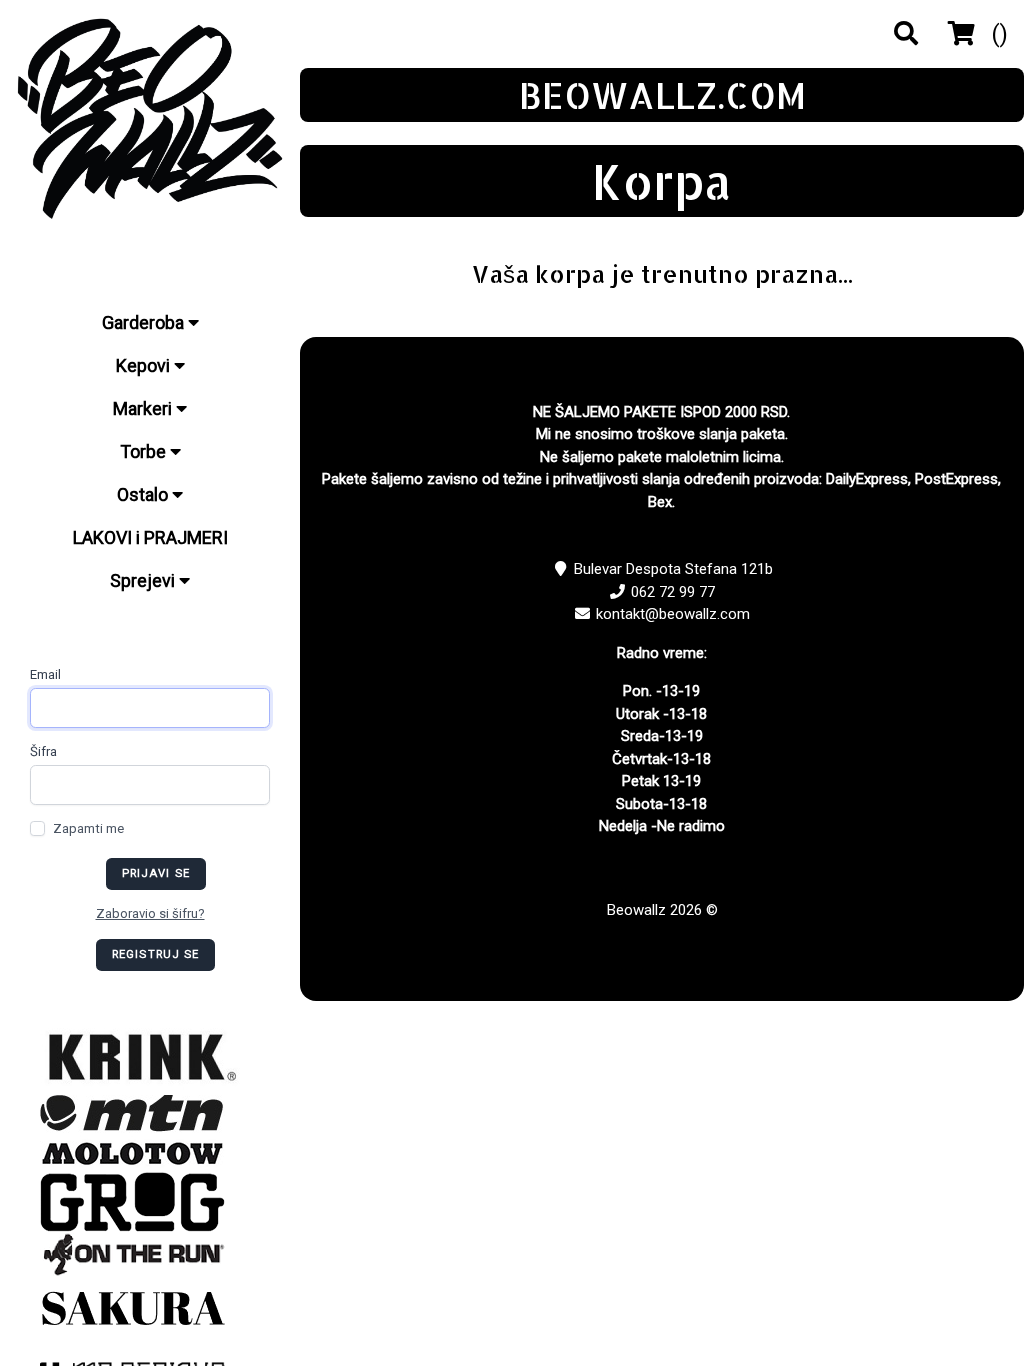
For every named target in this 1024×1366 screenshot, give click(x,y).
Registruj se (156, 954)
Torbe (145, 451)
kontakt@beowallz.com (673, 614)
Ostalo (144, 494)
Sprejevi (144, 580)
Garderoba (145, 322)
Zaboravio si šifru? (150, 913)
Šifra (43, 751)
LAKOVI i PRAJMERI (150, 537)
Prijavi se (156, 873)
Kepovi (145, 365)
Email (45, 674)
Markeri (144, 408)
